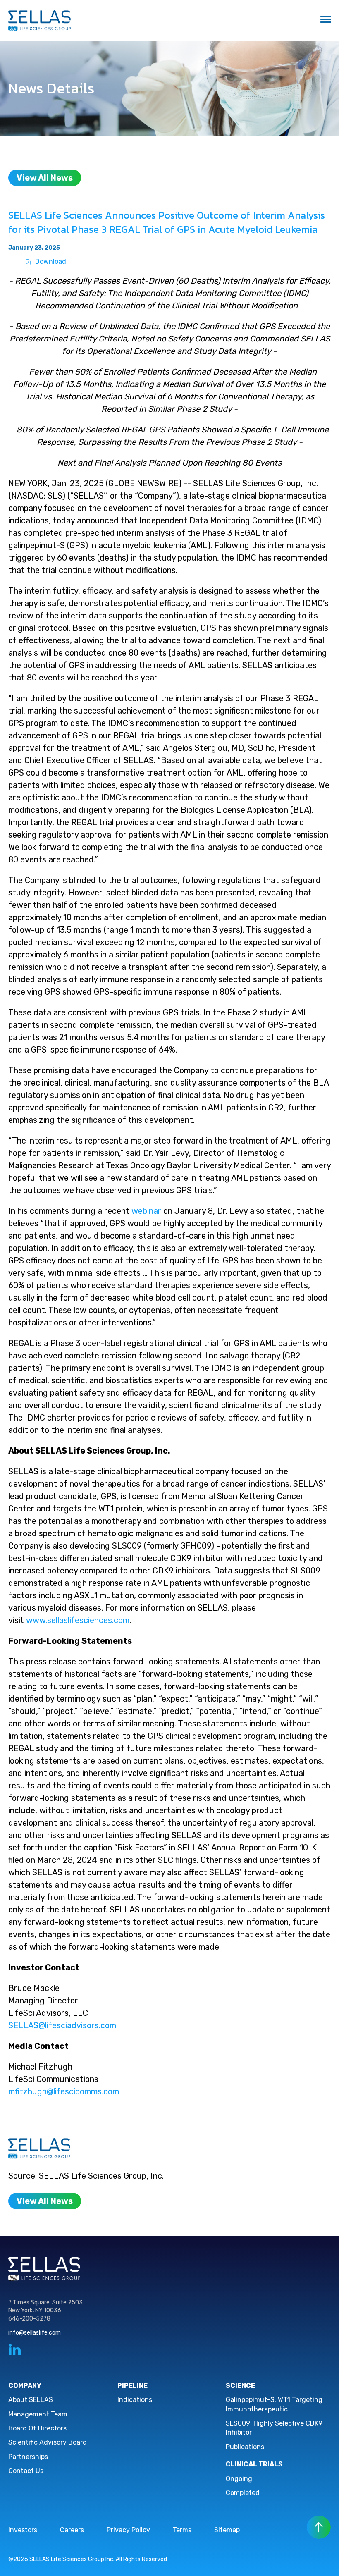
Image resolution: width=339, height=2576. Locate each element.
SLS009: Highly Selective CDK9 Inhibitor (274, 2428)
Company (25, 2386)
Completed (243, 2493)
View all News (45, 178)
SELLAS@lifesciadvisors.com (62, 2025)
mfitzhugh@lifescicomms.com (64, 2091)
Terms (182, 2530)
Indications (135, 2400)
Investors (23, 2530)
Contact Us (26, 2471)
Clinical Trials (254, 2464)
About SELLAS (31, 2400)
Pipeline (132, 2386)
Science (240, 2386)
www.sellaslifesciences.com (78, 1620)
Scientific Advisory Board (48, 2442)
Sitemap (227, 2530)
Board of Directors (37, 2428)
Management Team (38, 2414)
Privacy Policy (128, 2530)
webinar (146, 1211)
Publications (245, 2447)
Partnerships (28, 2457)
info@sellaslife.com (35, 2333)
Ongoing (239, 2479)
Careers (72, 2530)
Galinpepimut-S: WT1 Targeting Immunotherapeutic (274, 2404)
